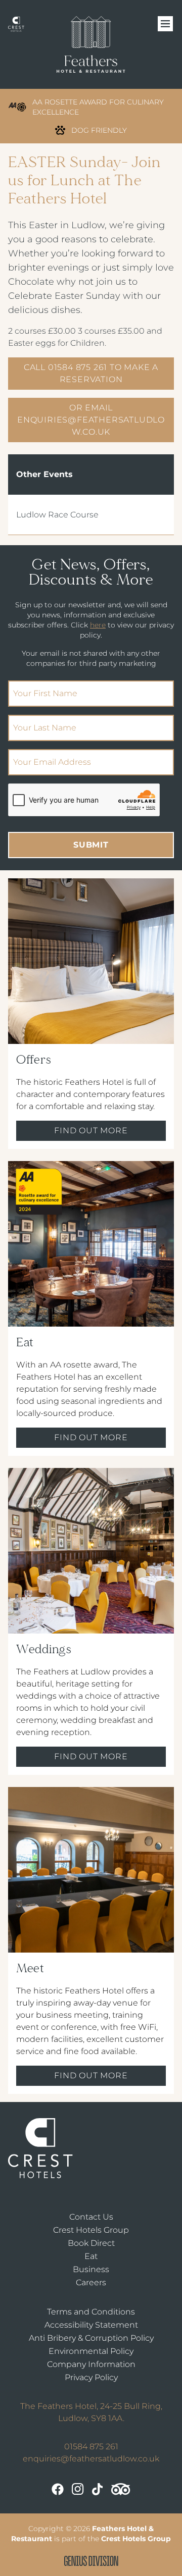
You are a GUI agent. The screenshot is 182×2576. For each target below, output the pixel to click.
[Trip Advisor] (121, 2489)
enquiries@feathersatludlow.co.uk (91, 2459)
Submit (91, 845)
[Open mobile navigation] (166, 24)
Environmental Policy (91, 2351)
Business (91, 2269)
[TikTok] (97, 2489)
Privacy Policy (91, 2377)
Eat (91, 2256)
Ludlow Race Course (57, 515)
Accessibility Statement (91, 2325)
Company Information (91, 2364)
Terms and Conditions (91, 2312)
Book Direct (91, 2243)
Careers (91, 2282)
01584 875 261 (91, 2447)
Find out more (91, 1131)
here (98, 625)
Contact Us (91, 2217)
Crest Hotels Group (91, 2230)
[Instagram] (78, 2489)
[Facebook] (58, 2489)
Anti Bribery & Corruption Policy (91, 2338)
